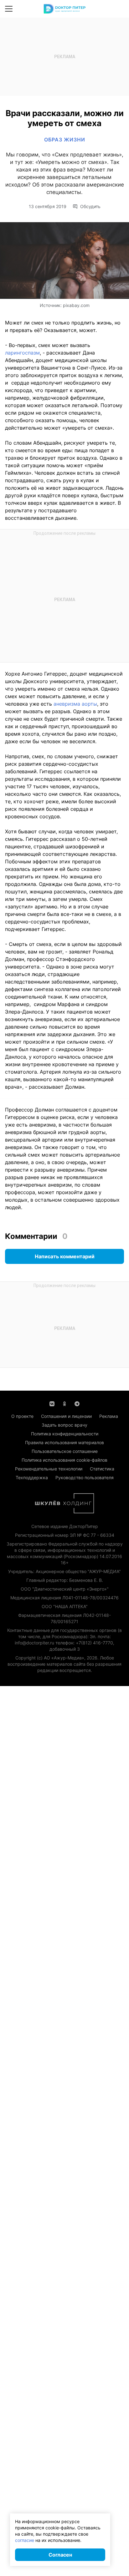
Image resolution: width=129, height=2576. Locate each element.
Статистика (102, 1469)
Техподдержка (32, 1477)
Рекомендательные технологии (49, 1469)
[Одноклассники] (64, 1403)
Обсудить (90, 207)
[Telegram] (77, 1403)
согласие (25, 2540)
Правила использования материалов (64, 1442)
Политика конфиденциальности (65, 1434)
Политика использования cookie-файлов (64, 1460)
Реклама (109, 1416)
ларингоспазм (22, 353)
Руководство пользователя (85, 1477)
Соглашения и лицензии (66, 1416)
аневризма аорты (75, 704)
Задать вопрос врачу (64, 1425)
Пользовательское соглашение (65, 1451)
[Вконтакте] (52, 1403)
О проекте (22, 1416)
